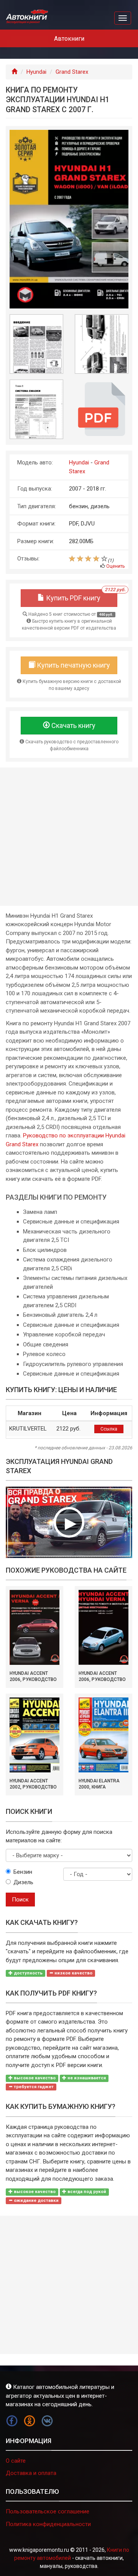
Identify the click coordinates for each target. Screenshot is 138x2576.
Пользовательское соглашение (48, 2511)
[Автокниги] (27, 17)
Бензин (23, 1872)
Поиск (20, 1900)
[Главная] (14, 72)
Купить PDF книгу (81, 596)
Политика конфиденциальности (48, 2524)
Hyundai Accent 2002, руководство (33, 1784)
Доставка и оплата (31, 2473)
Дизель (23, 1882)
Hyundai (36, 72)
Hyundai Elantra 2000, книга (99, 1784)
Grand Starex (72, 72)
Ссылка (109, 1429)
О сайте (16, 2461)
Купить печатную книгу (73, 665)
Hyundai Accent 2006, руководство (33, 1676)
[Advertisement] (69, 837)
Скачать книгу (73, 725)
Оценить (115, 566)
